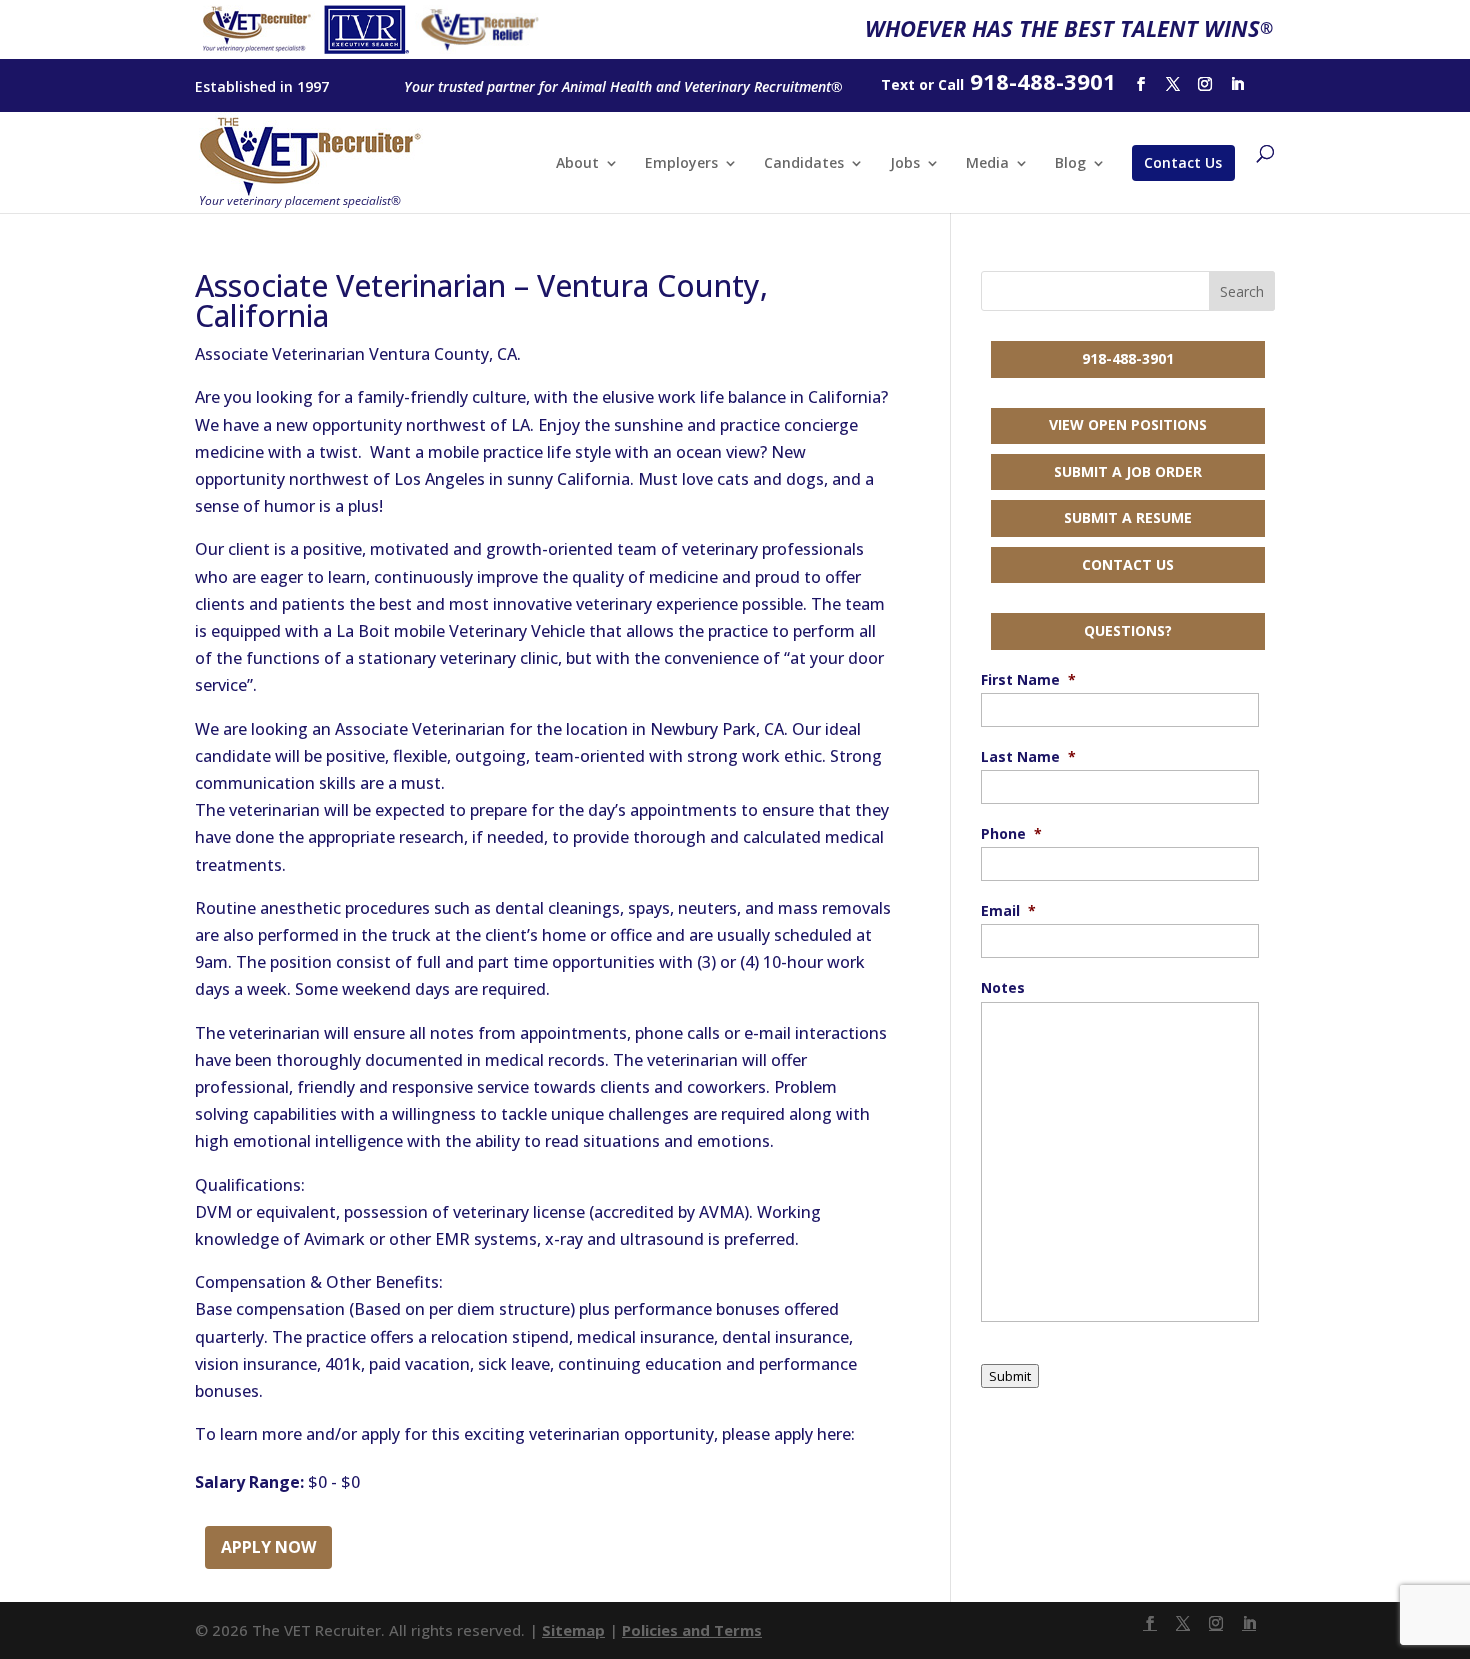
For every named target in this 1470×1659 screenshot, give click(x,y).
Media (987, 164)
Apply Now (268, 1547)
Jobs (905, 164)
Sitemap (573, 1630)
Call (951, 84)
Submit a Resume (1128, 517)
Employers (681, 164)
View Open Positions (1128, 424)
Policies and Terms (692, 1630)
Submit (1010, 1376)
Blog (1070, 164)
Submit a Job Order (1128, 471)
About (577, 164)
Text (898, 84)
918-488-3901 (1128, 358)
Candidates (804, 164)
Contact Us (1183, 162)
